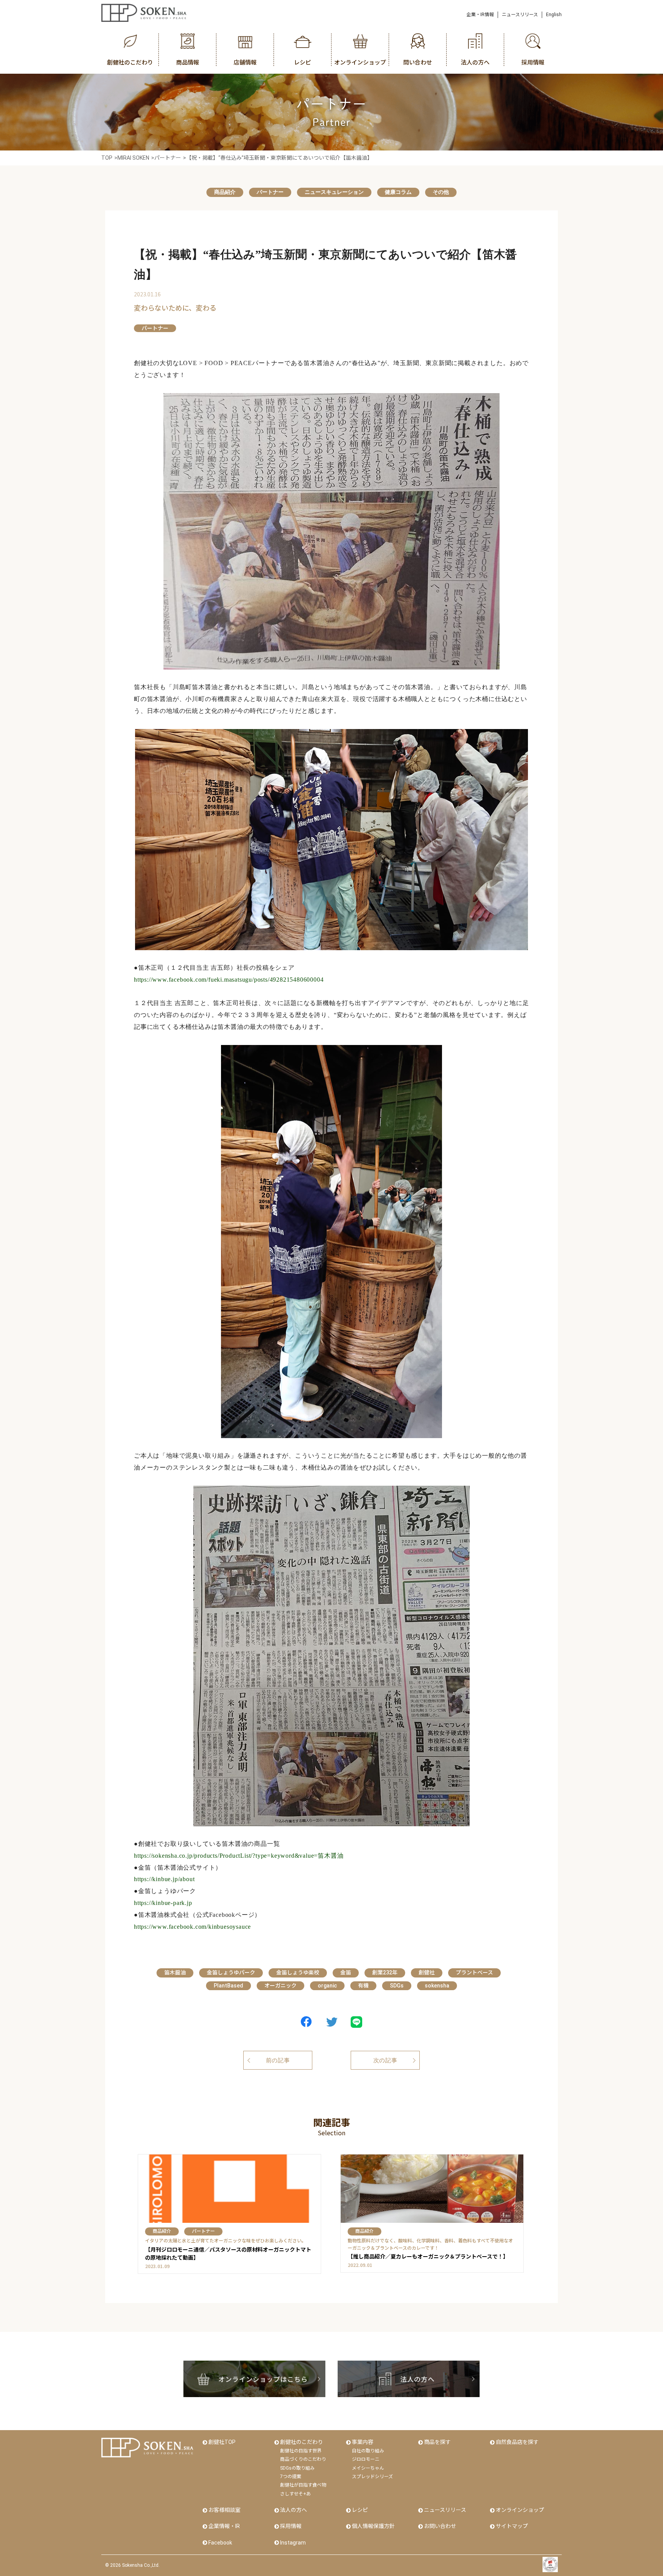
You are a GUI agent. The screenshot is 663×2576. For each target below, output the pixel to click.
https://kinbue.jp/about (164, 1879)
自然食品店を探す (517, 2442)
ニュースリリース (520, 15)
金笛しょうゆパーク (231, 1973)
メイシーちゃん (368, 2468)
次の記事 (385, 2060)
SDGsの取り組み (297, 2468)
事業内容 (363, 2442)
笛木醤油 (175, 1973)
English (554, 15)
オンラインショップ (520, 2510)
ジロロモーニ (366, 2459)
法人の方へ (294, 2510)
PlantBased (228, 1986)
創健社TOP (222, 2442)
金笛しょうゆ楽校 (298, 1973)
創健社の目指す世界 (301, 2451)
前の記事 (278, 2060)
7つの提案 (291, 2477)
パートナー (270, 192)
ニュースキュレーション (334, 192)
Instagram (293, 2543)
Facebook (220, 2543)
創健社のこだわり (302, 2442)
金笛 (346, 1973)
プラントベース (474, 1973)
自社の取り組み (368, 2451)
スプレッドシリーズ (372, 2477)
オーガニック (280, 1986)
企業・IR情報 (480, 15)
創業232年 (385, 1973)
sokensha (437, 1986)
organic (327, 1986)
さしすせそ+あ (295, 2494)
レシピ (360, 2510)
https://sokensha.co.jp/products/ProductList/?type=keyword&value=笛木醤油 (239, 1856)
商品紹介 (225, 192)
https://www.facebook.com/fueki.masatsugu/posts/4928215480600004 (229, 980)
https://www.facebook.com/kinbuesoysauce (192, 1927)
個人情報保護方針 (373, 2526)
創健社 (427, 1973)
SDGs (397, 1986)
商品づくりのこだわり (303, 2459)
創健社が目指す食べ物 (303, 2485)
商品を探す (437, 2442)
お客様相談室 (224, 2510)
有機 (363, 1986)
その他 (441, 192)
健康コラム (398, 192)
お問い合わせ (440, 2526)
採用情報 (291, 2526)
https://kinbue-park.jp (163, 1903)
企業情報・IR (224, 2526)
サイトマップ (512, 2526)
